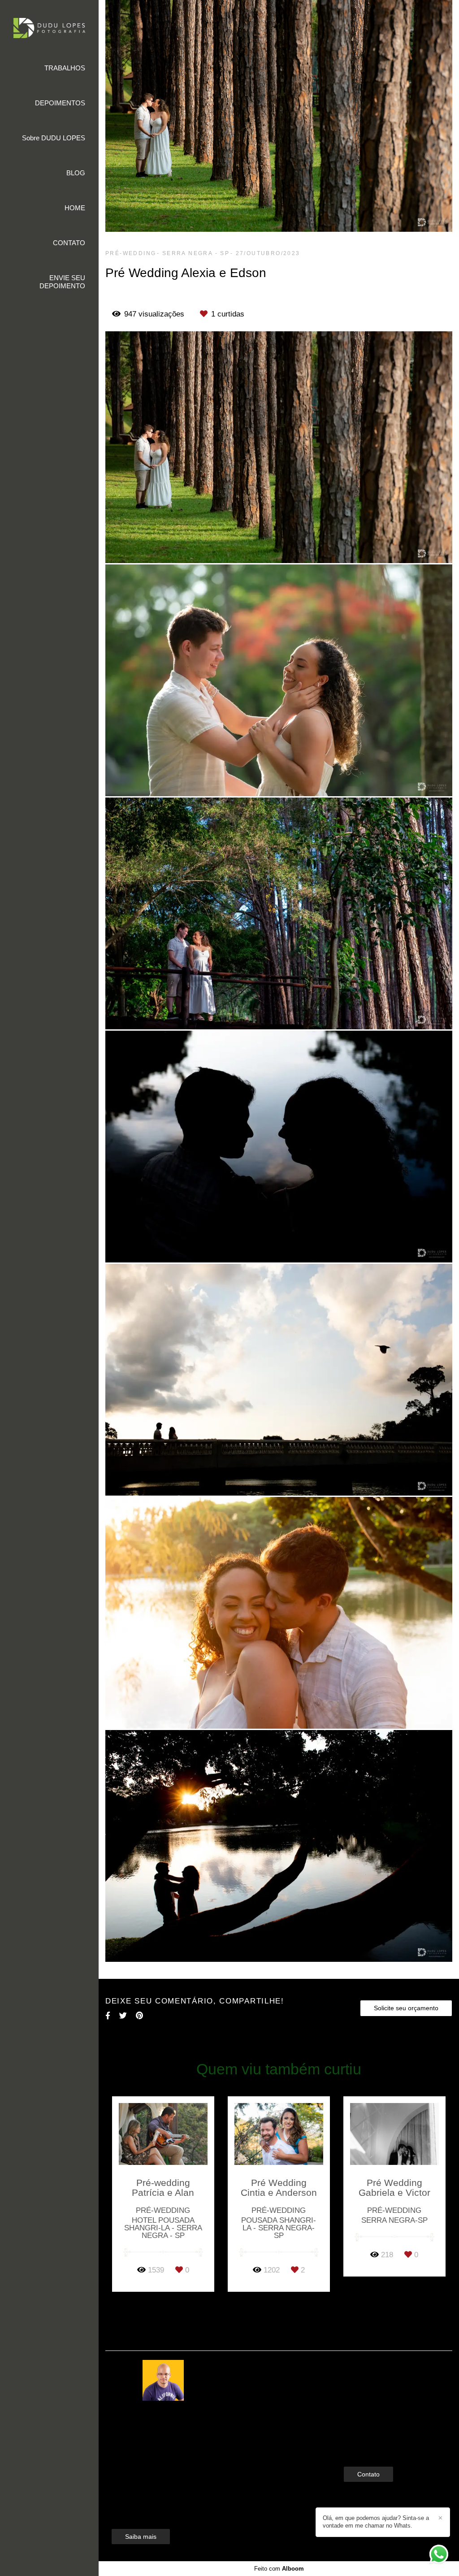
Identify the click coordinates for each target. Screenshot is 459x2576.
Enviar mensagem (383, 2383)
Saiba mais (141, 2537)
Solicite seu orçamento (406, 2008)
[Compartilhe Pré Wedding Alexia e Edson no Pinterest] (139, 2016)
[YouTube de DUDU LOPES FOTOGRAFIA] (375, 2444)
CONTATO (69, 243)
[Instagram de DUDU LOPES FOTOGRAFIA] (361, 2444)
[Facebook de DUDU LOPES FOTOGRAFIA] (348, 2444)
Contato (368, 2474)
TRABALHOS (65, 68)
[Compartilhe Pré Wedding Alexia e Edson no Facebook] (108, 2016)
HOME (75, 208)
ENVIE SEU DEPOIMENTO (62, 282)
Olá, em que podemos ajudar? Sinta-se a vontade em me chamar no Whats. (376, 2522)
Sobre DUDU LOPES (54, 138)
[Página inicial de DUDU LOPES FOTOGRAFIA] (49, 29)
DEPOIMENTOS (60, 103)
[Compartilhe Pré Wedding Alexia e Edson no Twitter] (123, 2016)
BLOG (76, 173)
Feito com (279, 2569)
